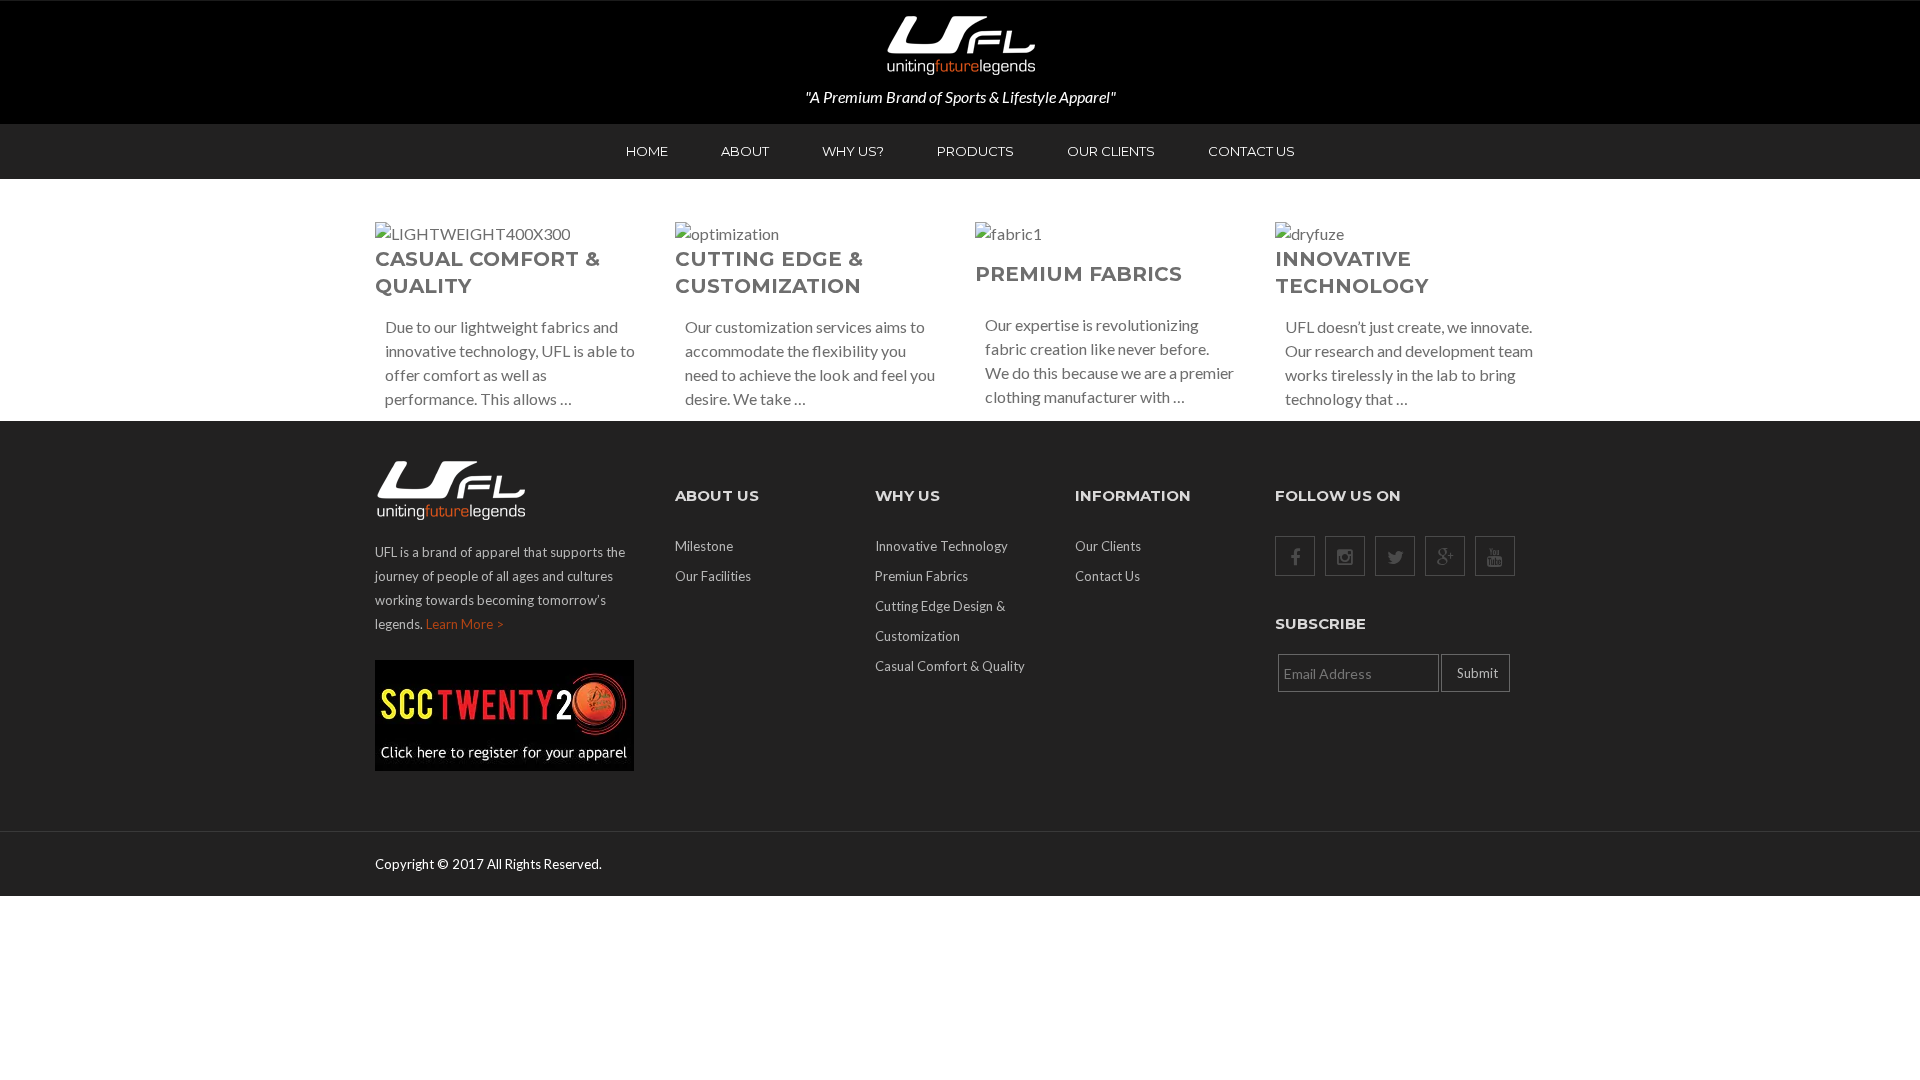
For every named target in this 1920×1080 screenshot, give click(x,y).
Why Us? (853, 151)
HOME (647, 151)
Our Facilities (713, 576)
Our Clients (1111, 151)
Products (975, 151)
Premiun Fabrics (921, 576)
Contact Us (1251, 151)
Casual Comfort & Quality (950, 666)
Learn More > (465, 624)
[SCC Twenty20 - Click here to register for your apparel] (510, 715)
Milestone (704, 546)
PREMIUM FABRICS (1078, 274)
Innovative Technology (941, 546)
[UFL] (960, 43)
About (745, 151)
